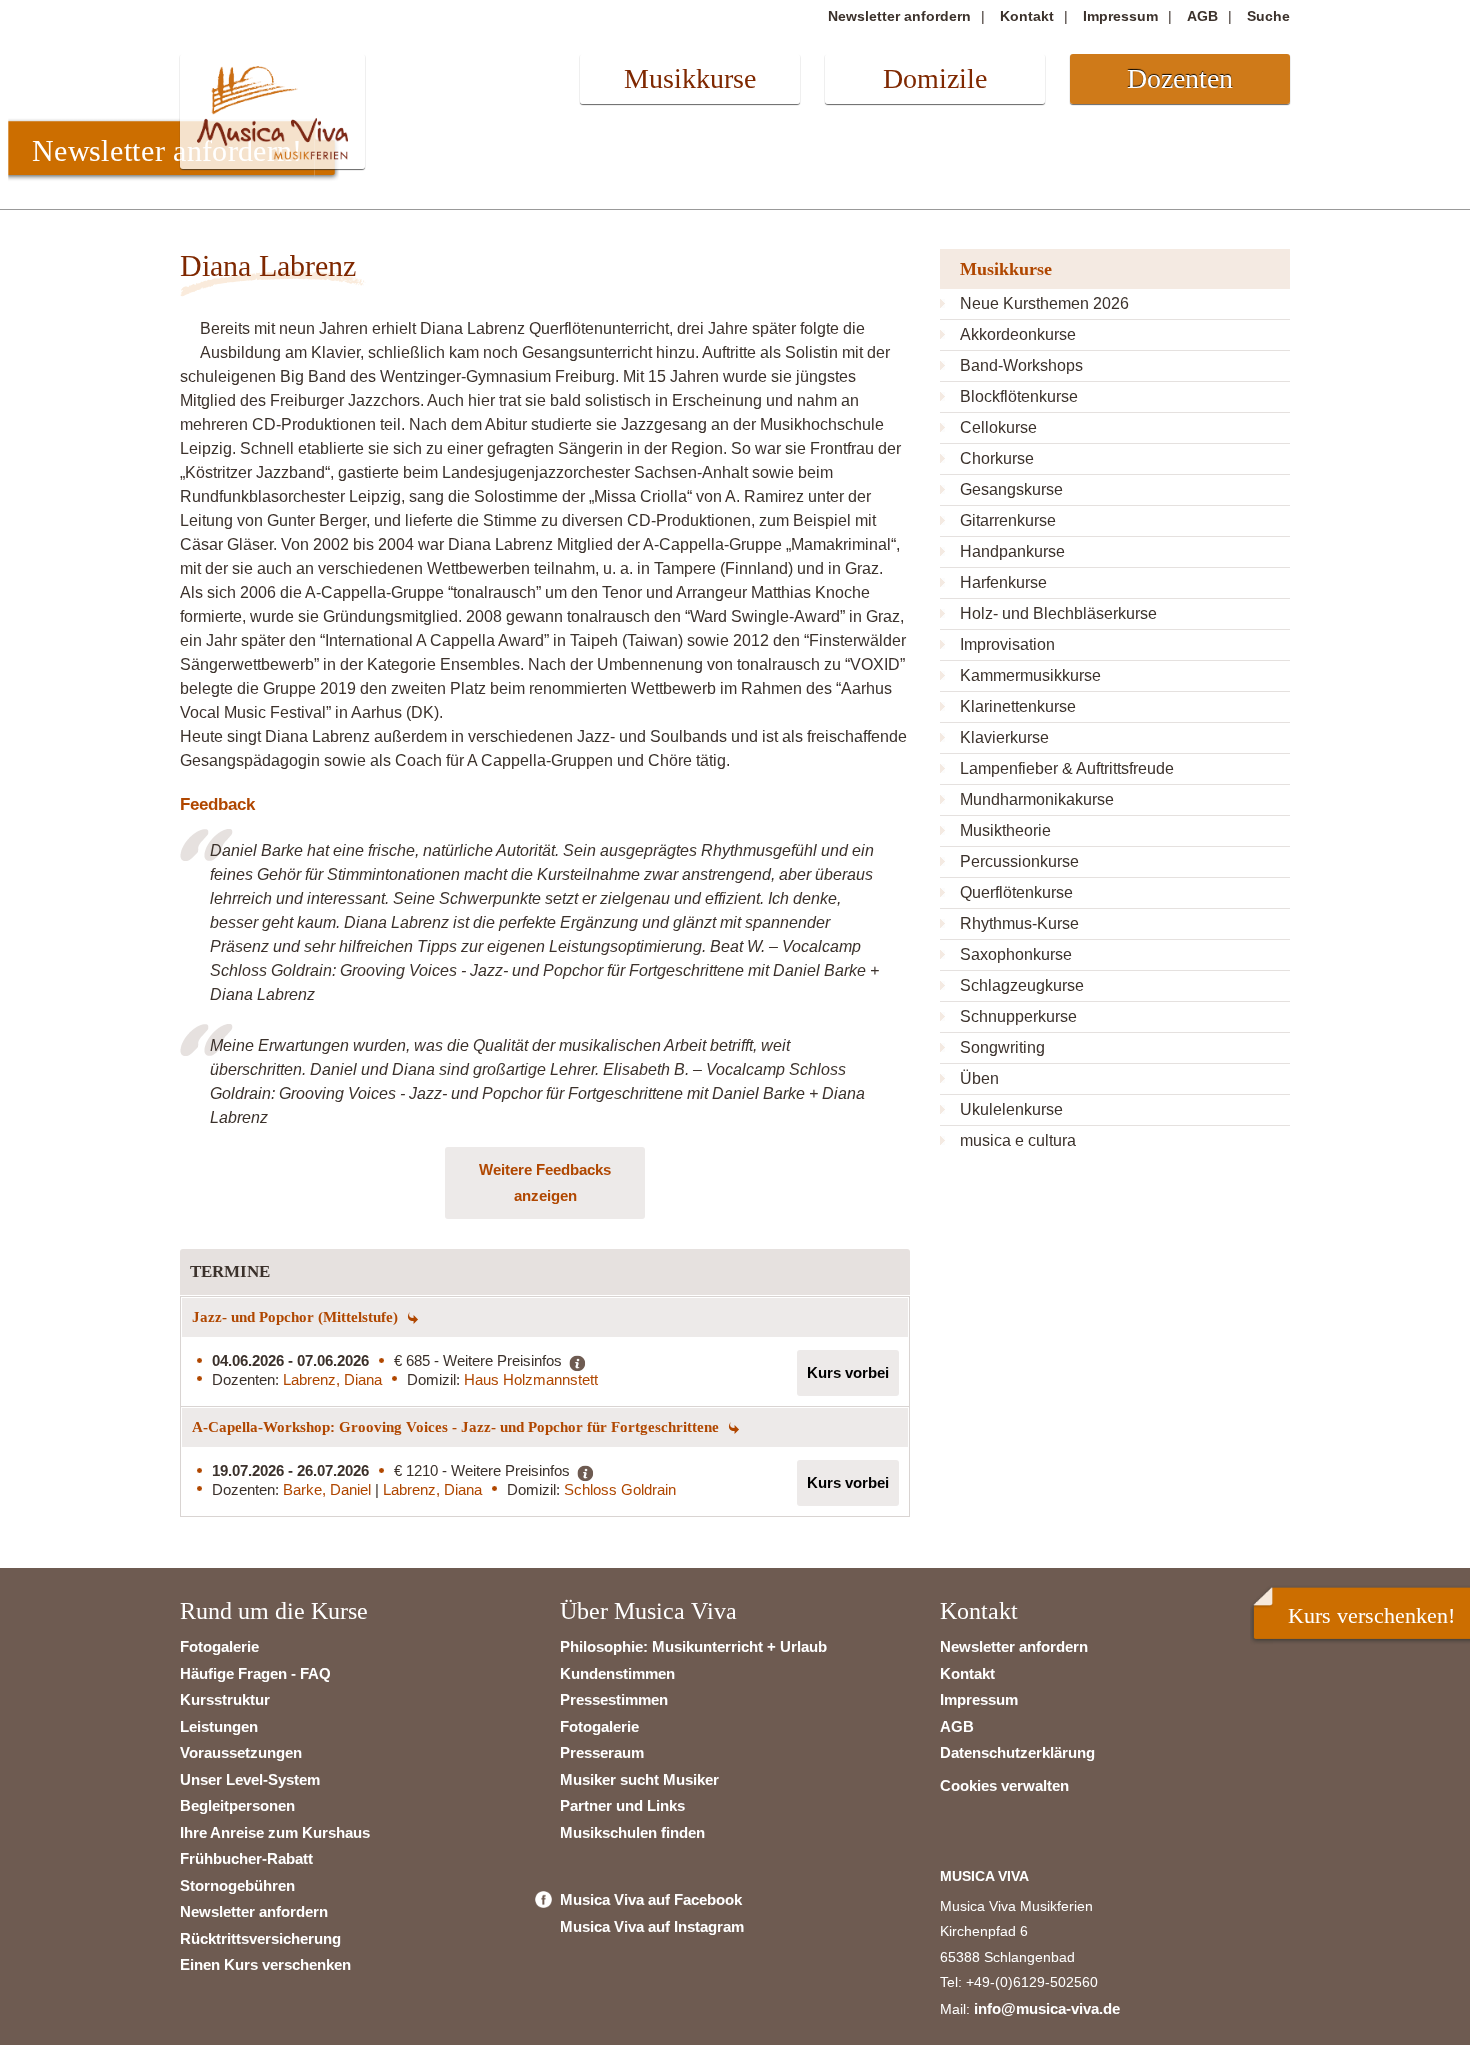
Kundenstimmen (617, 1673)
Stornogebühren (237, 1885)
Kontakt (1027, 16)
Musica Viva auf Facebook (651, 1899)
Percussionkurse (1019, 861)
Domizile (935, 78)
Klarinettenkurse (1018, 706)
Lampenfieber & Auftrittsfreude (1067, 768)
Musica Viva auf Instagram (652, 1926)
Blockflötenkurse (1019, 396)
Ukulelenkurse (1011, 1109)
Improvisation (1007, 644)
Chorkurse (997, 458)
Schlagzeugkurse (1022, 985)
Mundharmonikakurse (1037, 799)
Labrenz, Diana (332, 1379)
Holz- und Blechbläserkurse (1058, 613)
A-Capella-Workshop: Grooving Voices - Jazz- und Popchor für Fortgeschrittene (457, 1427)
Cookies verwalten (1004, 1785)
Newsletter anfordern (899, 16)
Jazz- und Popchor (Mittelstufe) (297, 1317)
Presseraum (602, 1752)
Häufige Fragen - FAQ (255, 1673)
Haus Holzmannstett (531, 1379)
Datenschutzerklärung (1017, 1752)
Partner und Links (622, 1805)
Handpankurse (1012, 551)
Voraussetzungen (241, 1752)
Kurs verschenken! (1371, 1615)
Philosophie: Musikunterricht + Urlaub (693, 1646)
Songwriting (1002, 1047)
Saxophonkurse (1016, 954)
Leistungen (219, 1726)
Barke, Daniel (329, 1489)
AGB (1202, 16)
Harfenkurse (1003, 582)
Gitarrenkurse (1008, 520)
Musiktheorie (1005, 830)
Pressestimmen (614, 1699)
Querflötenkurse (1016, 892)
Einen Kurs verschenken (265, 1964)
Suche (1268, 16)
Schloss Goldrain (620, 1489)
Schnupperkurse (1018, 1016)
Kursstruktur (225, 1699)
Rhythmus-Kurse (1019, 923)
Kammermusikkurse (1030, 675)
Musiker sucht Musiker (639, 1779)
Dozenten (1180, 78)
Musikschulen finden (632, 1832)
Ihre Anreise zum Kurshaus (275, 1832)
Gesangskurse (1011, 489)
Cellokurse (998, 427)
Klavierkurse (1004, 737)
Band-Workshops (1021, 365)
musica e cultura (1018, 1140)
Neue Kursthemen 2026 (1044, 303)
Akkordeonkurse (1018, 334)
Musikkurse (690, 78)
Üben (979, 1078)
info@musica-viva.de (1047, 2008)
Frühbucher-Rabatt (246, 1858)
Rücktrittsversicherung (260, 1938)
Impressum (1120, 16)
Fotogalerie (219, 1646)
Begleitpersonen (237, 1805)
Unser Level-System (250, 1779)
